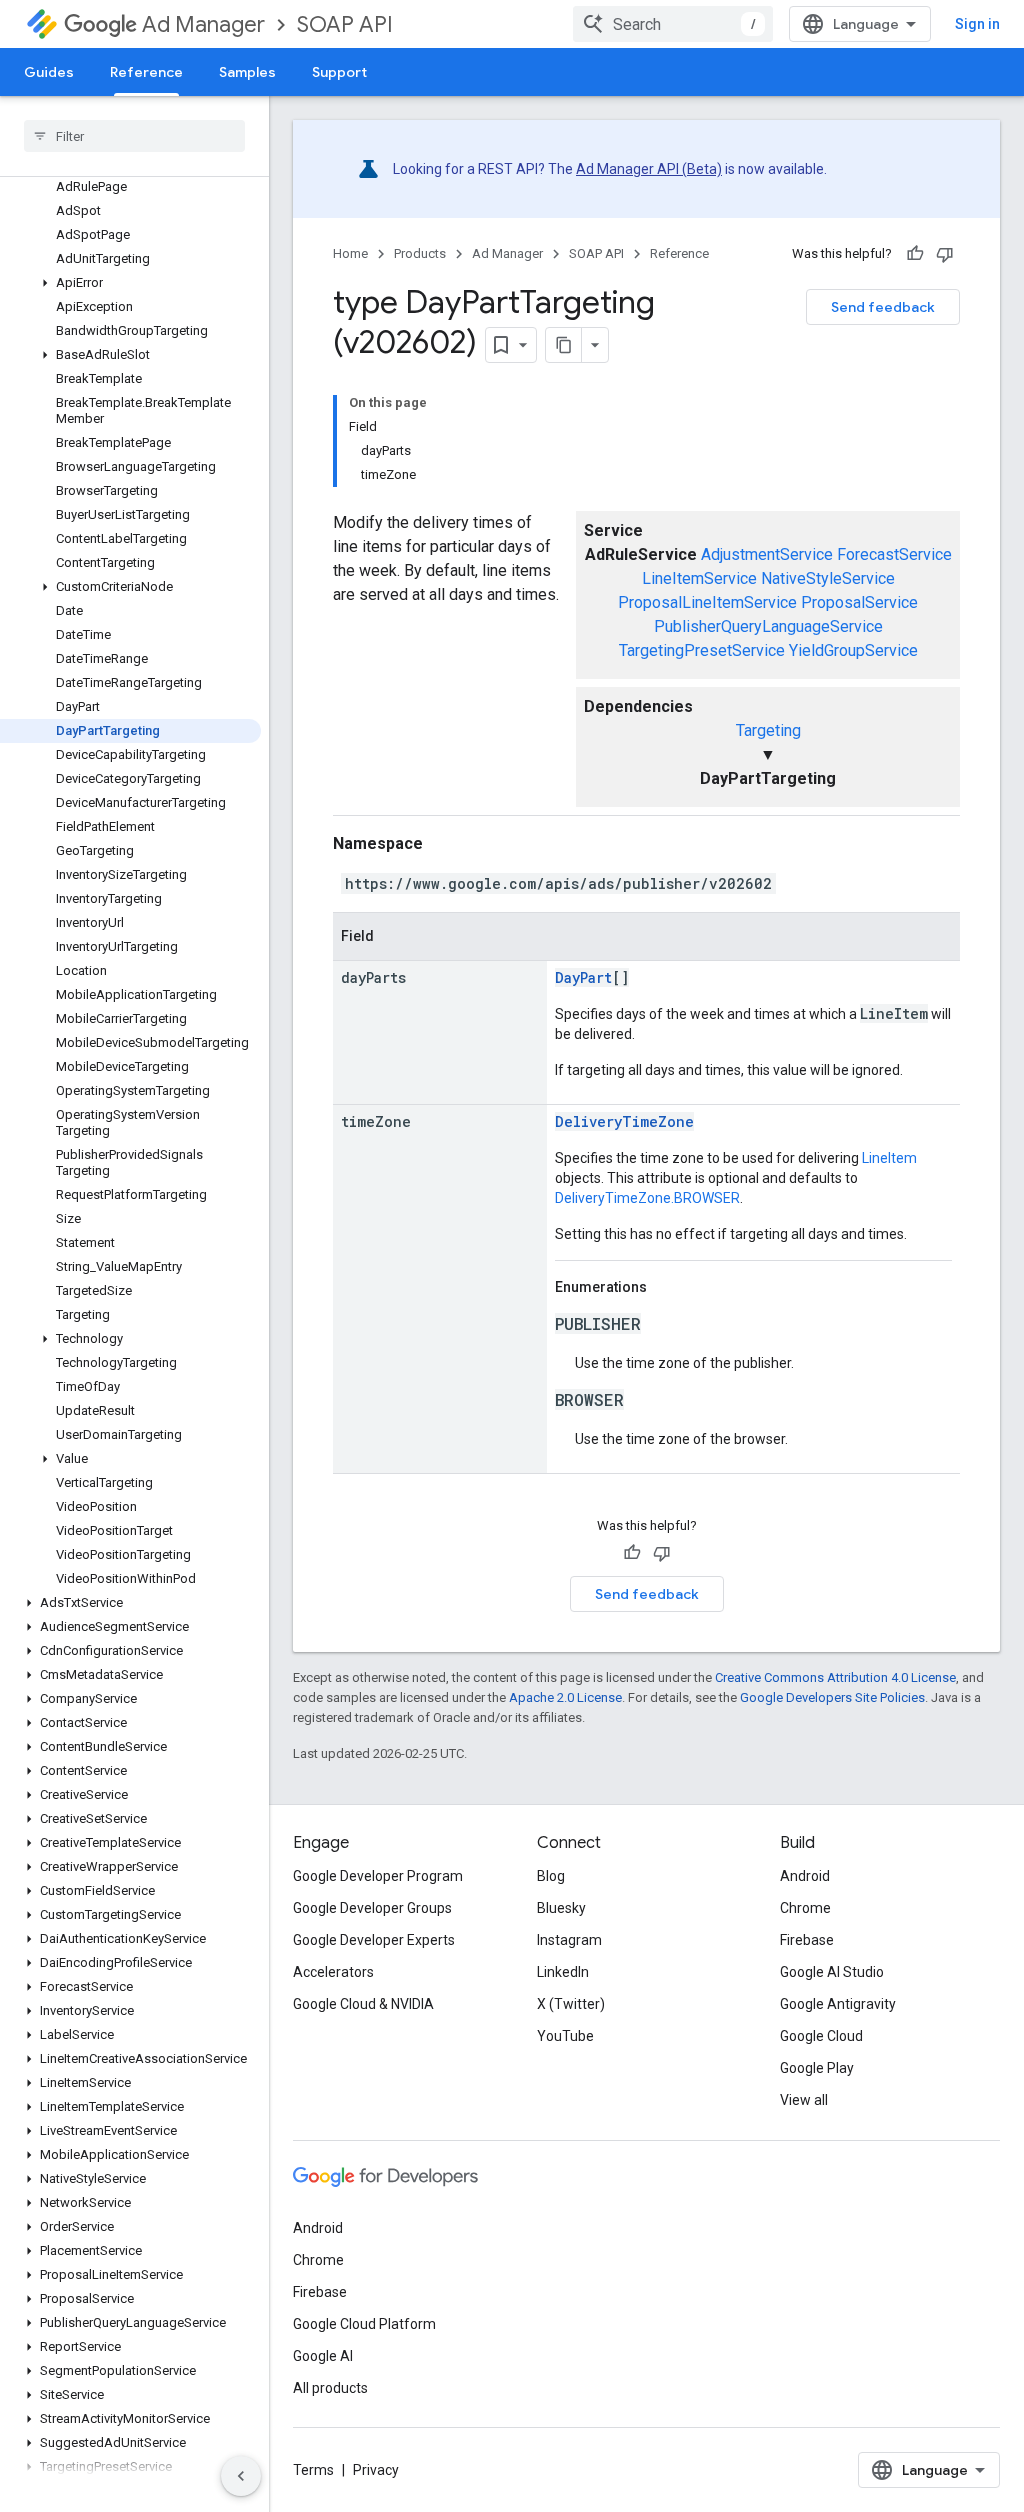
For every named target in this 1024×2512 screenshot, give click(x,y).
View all (804, 2100)
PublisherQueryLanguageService (768, 626)
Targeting (768, 730)
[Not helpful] (945, 254)
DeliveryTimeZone (624, 1121)
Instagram (569, 1940)
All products (330, 2388)
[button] (130, 283)
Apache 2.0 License (565, 1697)
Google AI (323, 2356)
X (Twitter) (571, 2004)
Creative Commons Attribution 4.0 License (835, 1677)
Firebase (807, 1940)
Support (339, 72)
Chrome (805, 1908)
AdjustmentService (767, 554)
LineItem (889, 1158)
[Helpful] (915, 254)
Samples (247, 72)
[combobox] (673, 24)
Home (350, 253)
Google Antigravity (838, 2004)
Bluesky (561, 1908)
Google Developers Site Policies (832, 1697)
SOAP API (345, 24)
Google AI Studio (832, 1972)
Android (805, 1876)
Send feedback (883, 307)
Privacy (376, 2470)
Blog (551, 1876)
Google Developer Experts (374, 1940)
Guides (49, 72)
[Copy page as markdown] (564, 345)
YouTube (565, 2036)
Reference (146, 72)
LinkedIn (563, 1972)
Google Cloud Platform (364, 2324)
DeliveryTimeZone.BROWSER (647, 1198)
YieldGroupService (853, 650)
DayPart (583, 977)
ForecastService (894, 554)
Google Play (817, 2068)
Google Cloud (821, 2036)
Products (420, 253)
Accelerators (333, 1972)
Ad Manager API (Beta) (649, 169)
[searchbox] (134, 136)
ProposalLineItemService (707, 602)
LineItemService (699, 578)
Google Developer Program (378, 1876)
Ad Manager (203, 24)
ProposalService (859, 602)
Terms (313, 2470)
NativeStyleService (828, 578)
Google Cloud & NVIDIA (363, 2004)
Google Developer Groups (372, 1908)
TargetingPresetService (702, 650)
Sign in (977, 24)
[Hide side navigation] (241, 2476)
